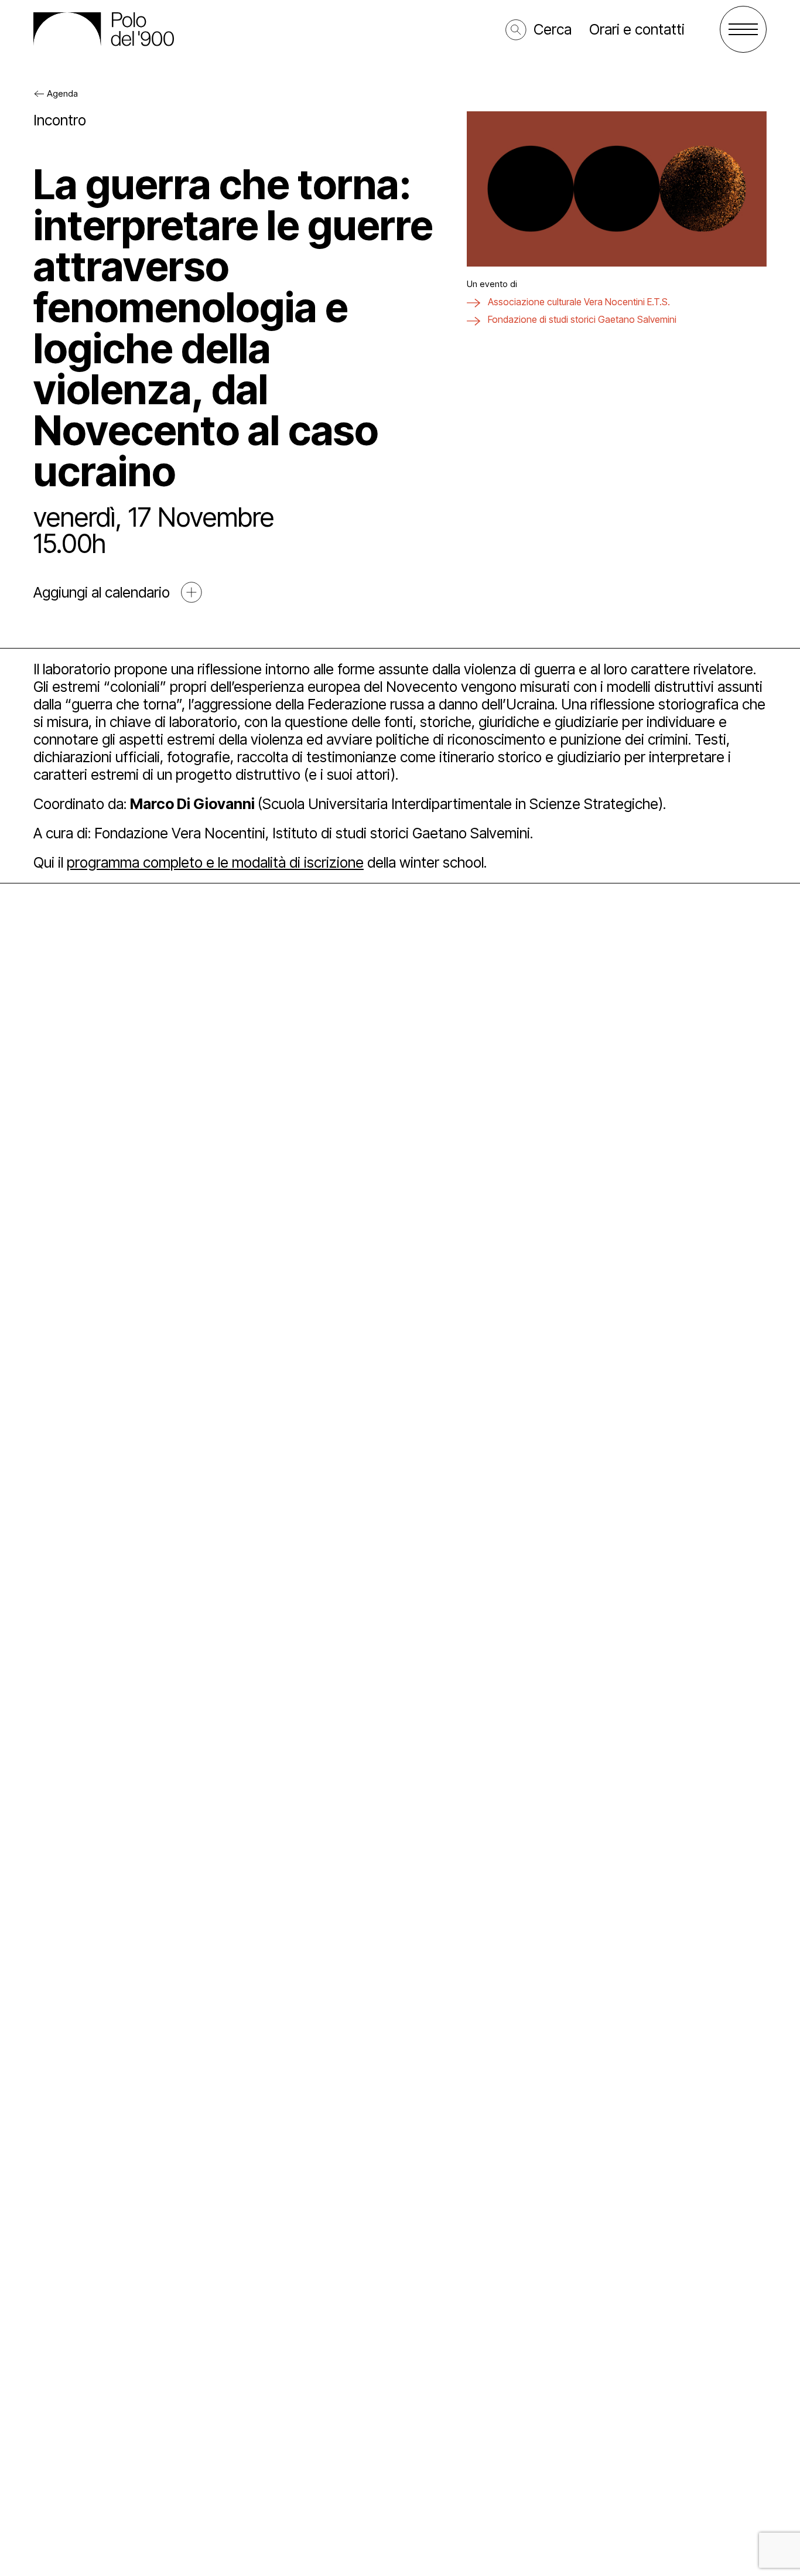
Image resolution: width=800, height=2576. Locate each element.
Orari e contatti (637, 29)
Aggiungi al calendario (102, 592)
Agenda (62, 93)
